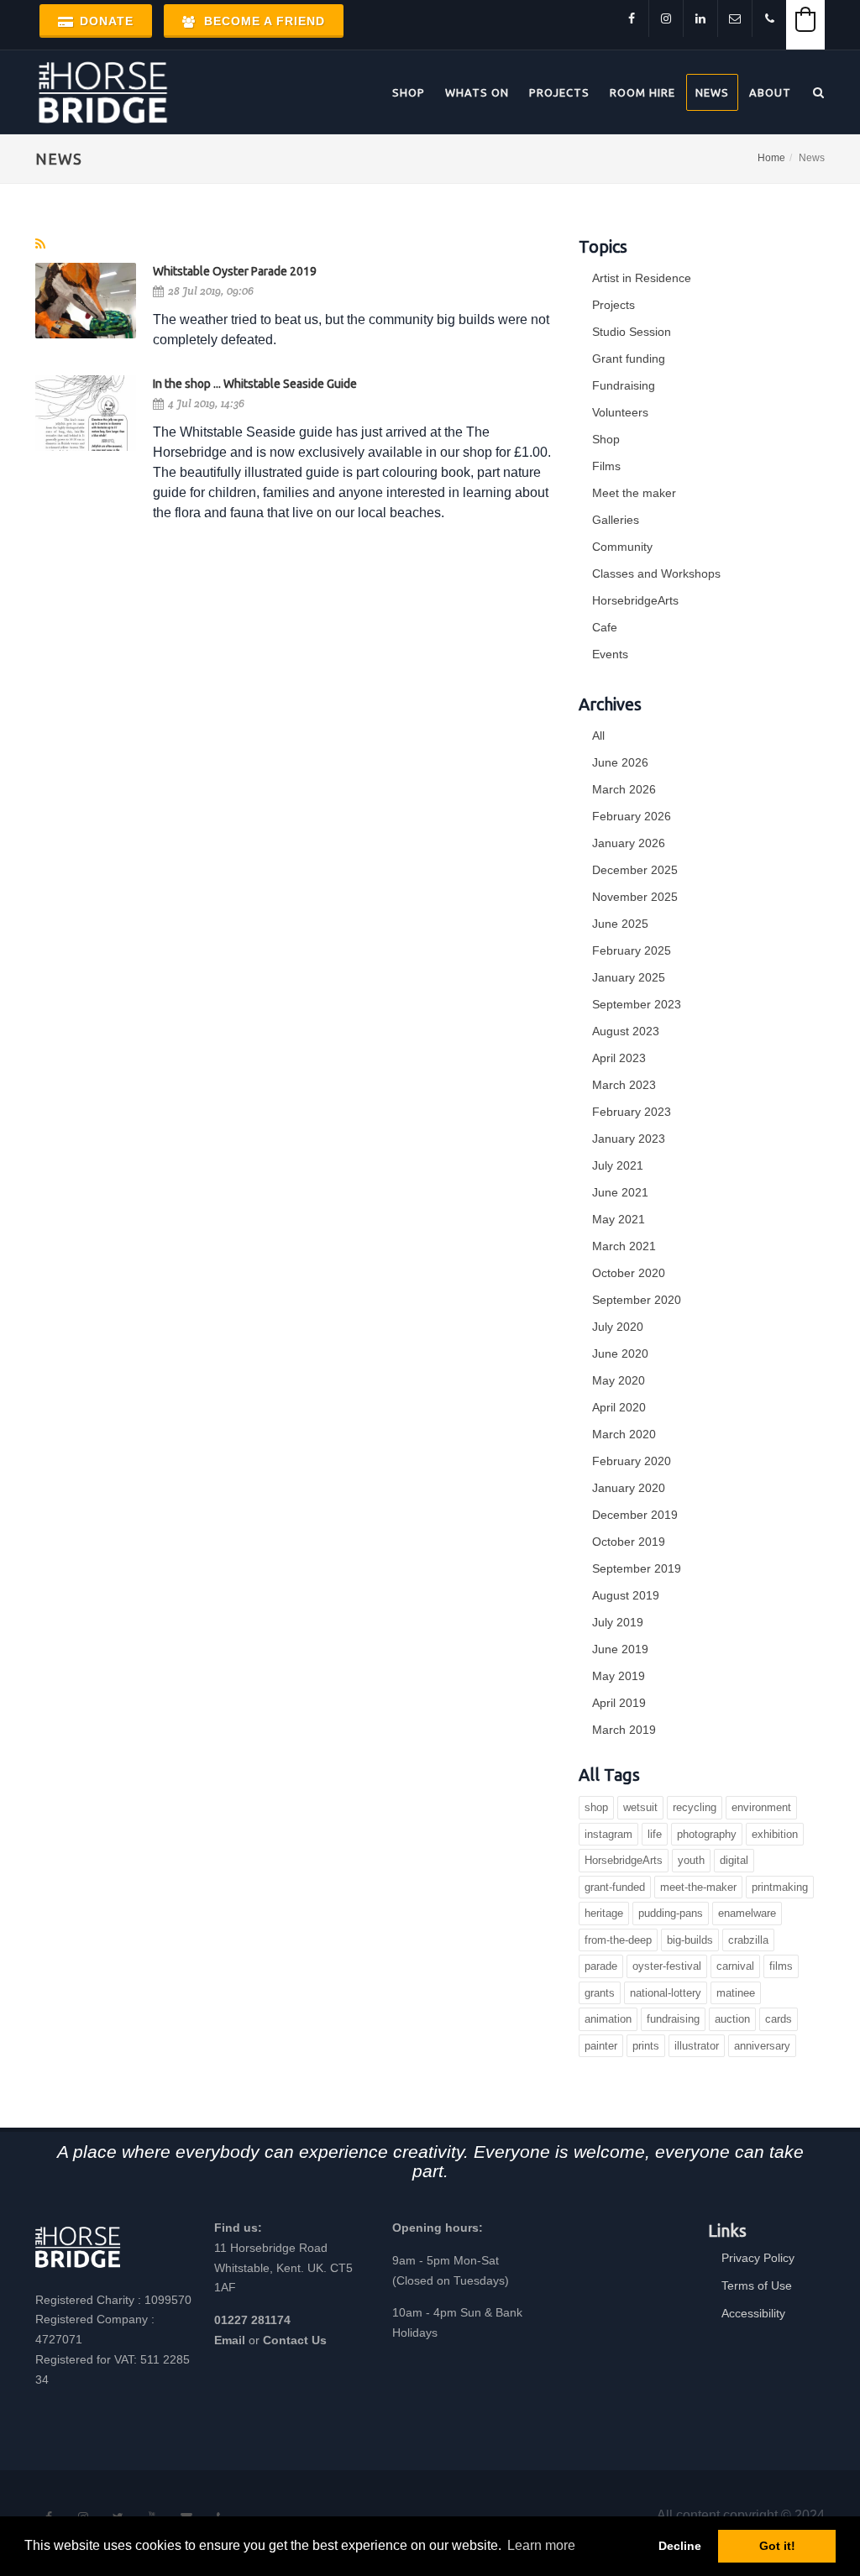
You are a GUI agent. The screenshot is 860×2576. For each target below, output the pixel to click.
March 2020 (624, 1434)
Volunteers (620, 412)
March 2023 (624, 1085)
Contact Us (295, 2340)
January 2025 (629, 977)
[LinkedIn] (700, 18)
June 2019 (620, 1649)
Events (610, 654)
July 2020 (618, 1327)
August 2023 (626, 1031)
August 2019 (626, 1595)
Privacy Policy (758, 2258)
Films (606, 466)
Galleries (616, 520)
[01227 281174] (769, 18)
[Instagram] (666, 18)
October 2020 (629, 1273)
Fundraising (624, 385)
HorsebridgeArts (635, 600)
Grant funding (629, 359)
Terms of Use (757, 2285)
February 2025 (632, 950)
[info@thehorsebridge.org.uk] (735, 18)
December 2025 (635, 870)
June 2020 (620, 1353)
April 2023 (619, 1058)
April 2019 (619, 1703)
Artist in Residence (642, 278)
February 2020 (632, 1461)
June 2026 (620, 762)
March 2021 (624, 1246)
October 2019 (629, 1542)
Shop (606, 439)
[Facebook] (632, 18)
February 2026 (632, 816)
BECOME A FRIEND (262, 21)
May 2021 (619, 1219)
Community (622, 547)
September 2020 (637, 1300)
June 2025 (620, 924)
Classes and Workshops (656, 573)
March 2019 (624, 1730)
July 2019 (618, 1622)
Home (771, 158)
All (598, 736)
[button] (805, 19)
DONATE (105, 21)
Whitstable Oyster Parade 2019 (235, 271)
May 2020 (619, 1380)
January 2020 (629, 1488)
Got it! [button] (777, 2546)
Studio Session (632, 332)
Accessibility (753, 2313)
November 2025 (635, 897)
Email (230, 2340)
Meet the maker (634, 493)
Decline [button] (680, 2546)
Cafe (605, 627)
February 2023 (632, 1112)
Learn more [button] (541, 2545)
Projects (614, 305)
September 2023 (637, 1004)
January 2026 (629, 843)
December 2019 (635, 1515)
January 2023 (629, 1139)
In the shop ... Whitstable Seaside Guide (255, 384)
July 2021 (618, 1165)
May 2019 (619, 1676)
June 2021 (620, 1192)
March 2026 (624, 789)
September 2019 (637, 1568)
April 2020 (619, 1407)
